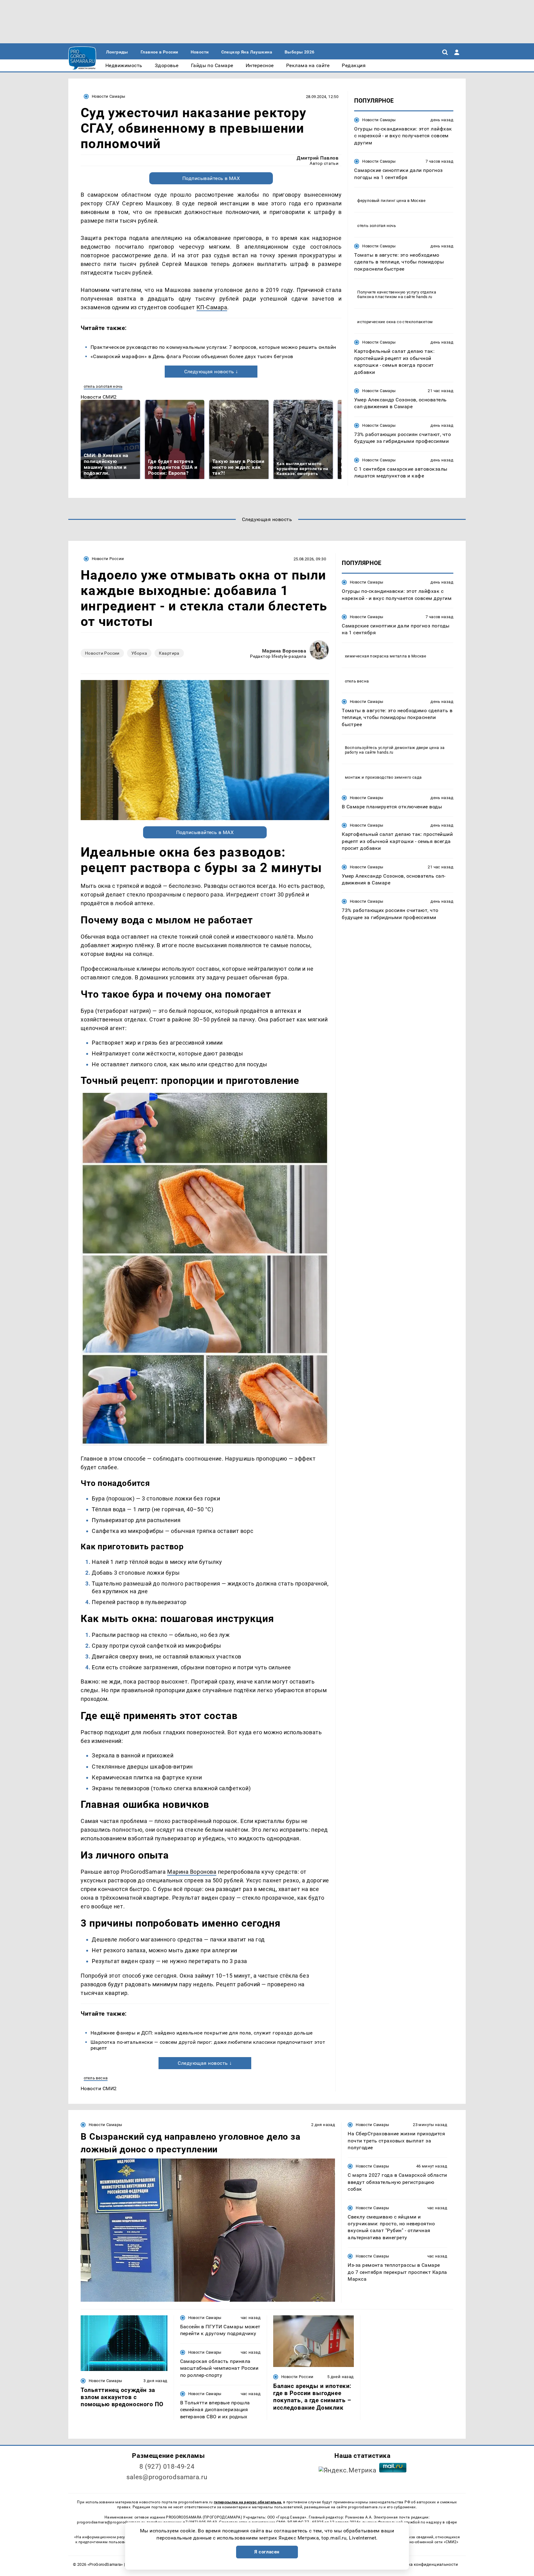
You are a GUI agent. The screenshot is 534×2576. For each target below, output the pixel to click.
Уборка (139, 653)
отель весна (96, 2078)
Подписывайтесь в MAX (211, 178)
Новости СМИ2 (99, 397)
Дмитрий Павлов (318, 158)
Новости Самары (108, 96)
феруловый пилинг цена (382, 201)
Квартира (169, 653)
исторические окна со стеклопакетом (395, 322)
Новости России (108, 559)
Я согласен (267, 2552)
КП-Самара (212, 307)
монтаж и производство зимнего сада (383, 777)
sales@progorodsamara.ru (167, 2477)
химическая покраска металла (376, 656)
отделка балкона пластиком (397, 294)
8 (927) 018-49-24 (167, 2467)
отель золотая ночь (103, 386)
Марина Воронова (284, 651)
